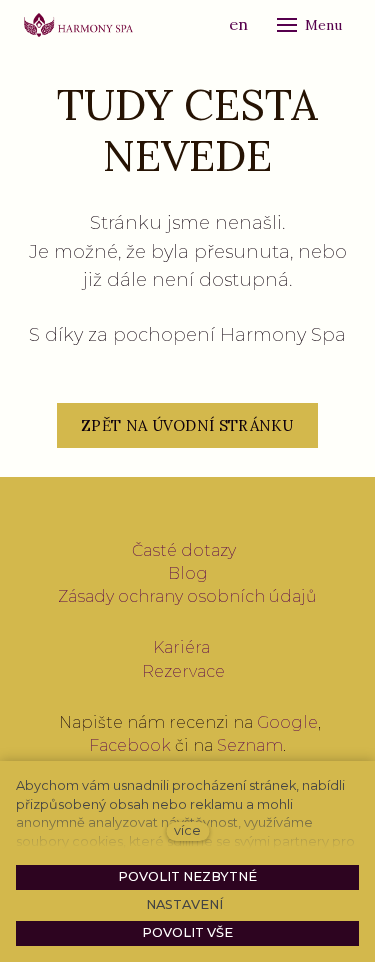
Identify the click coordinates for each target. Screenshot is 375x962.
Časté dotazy (184, 550)
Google (287, 722)
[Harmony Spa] (78, 25)
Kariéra (181, 647)
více (187, 830)
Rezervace (183, 671)
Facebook (130, 745)
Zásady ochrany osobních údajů (187, 596)
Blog (188, 573)
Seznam (250, 745)
